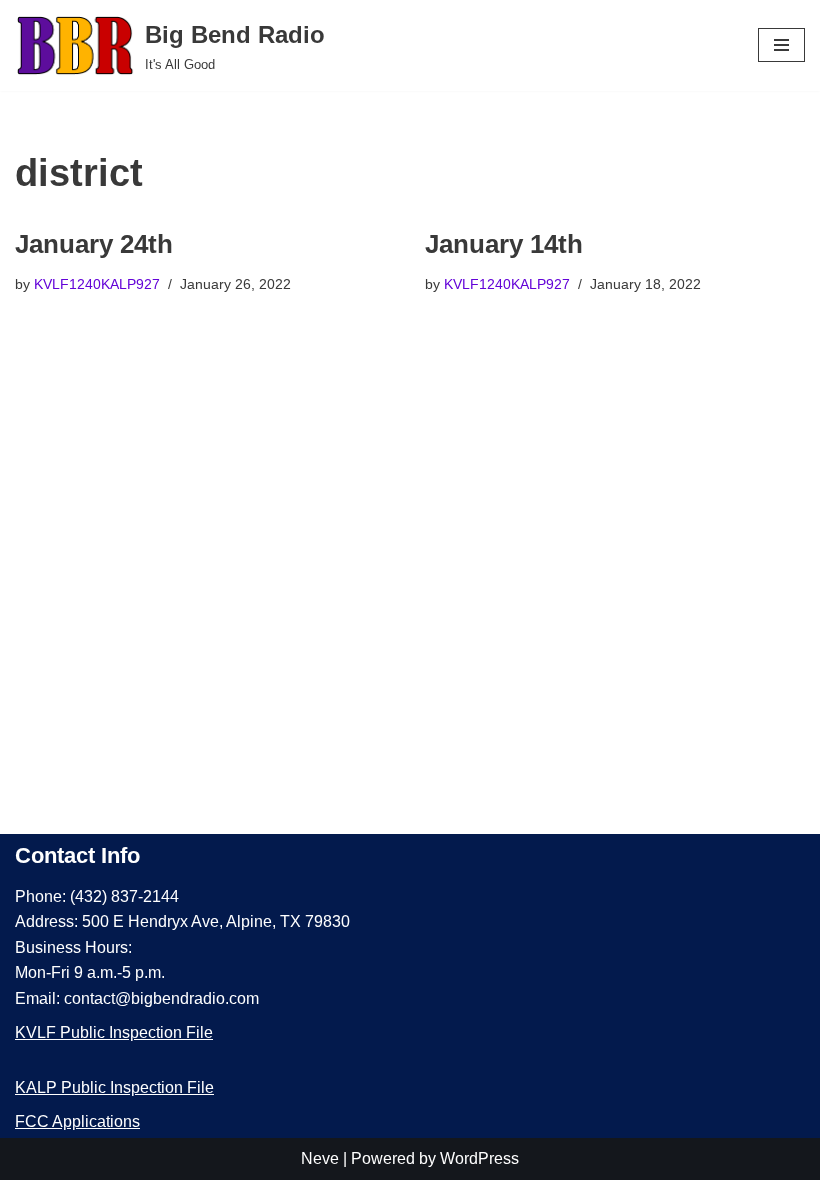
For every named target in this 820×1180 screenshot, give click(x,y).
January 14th (504, 244)
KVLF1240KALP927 (97, 284)
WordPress (479, 1158)
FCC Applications (77, 1121)
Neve (320, 1158)
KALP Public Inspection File (114, 1087)
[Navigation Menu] (781, 45)
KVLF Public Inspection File (114, 1032)
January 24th (94, 244)
